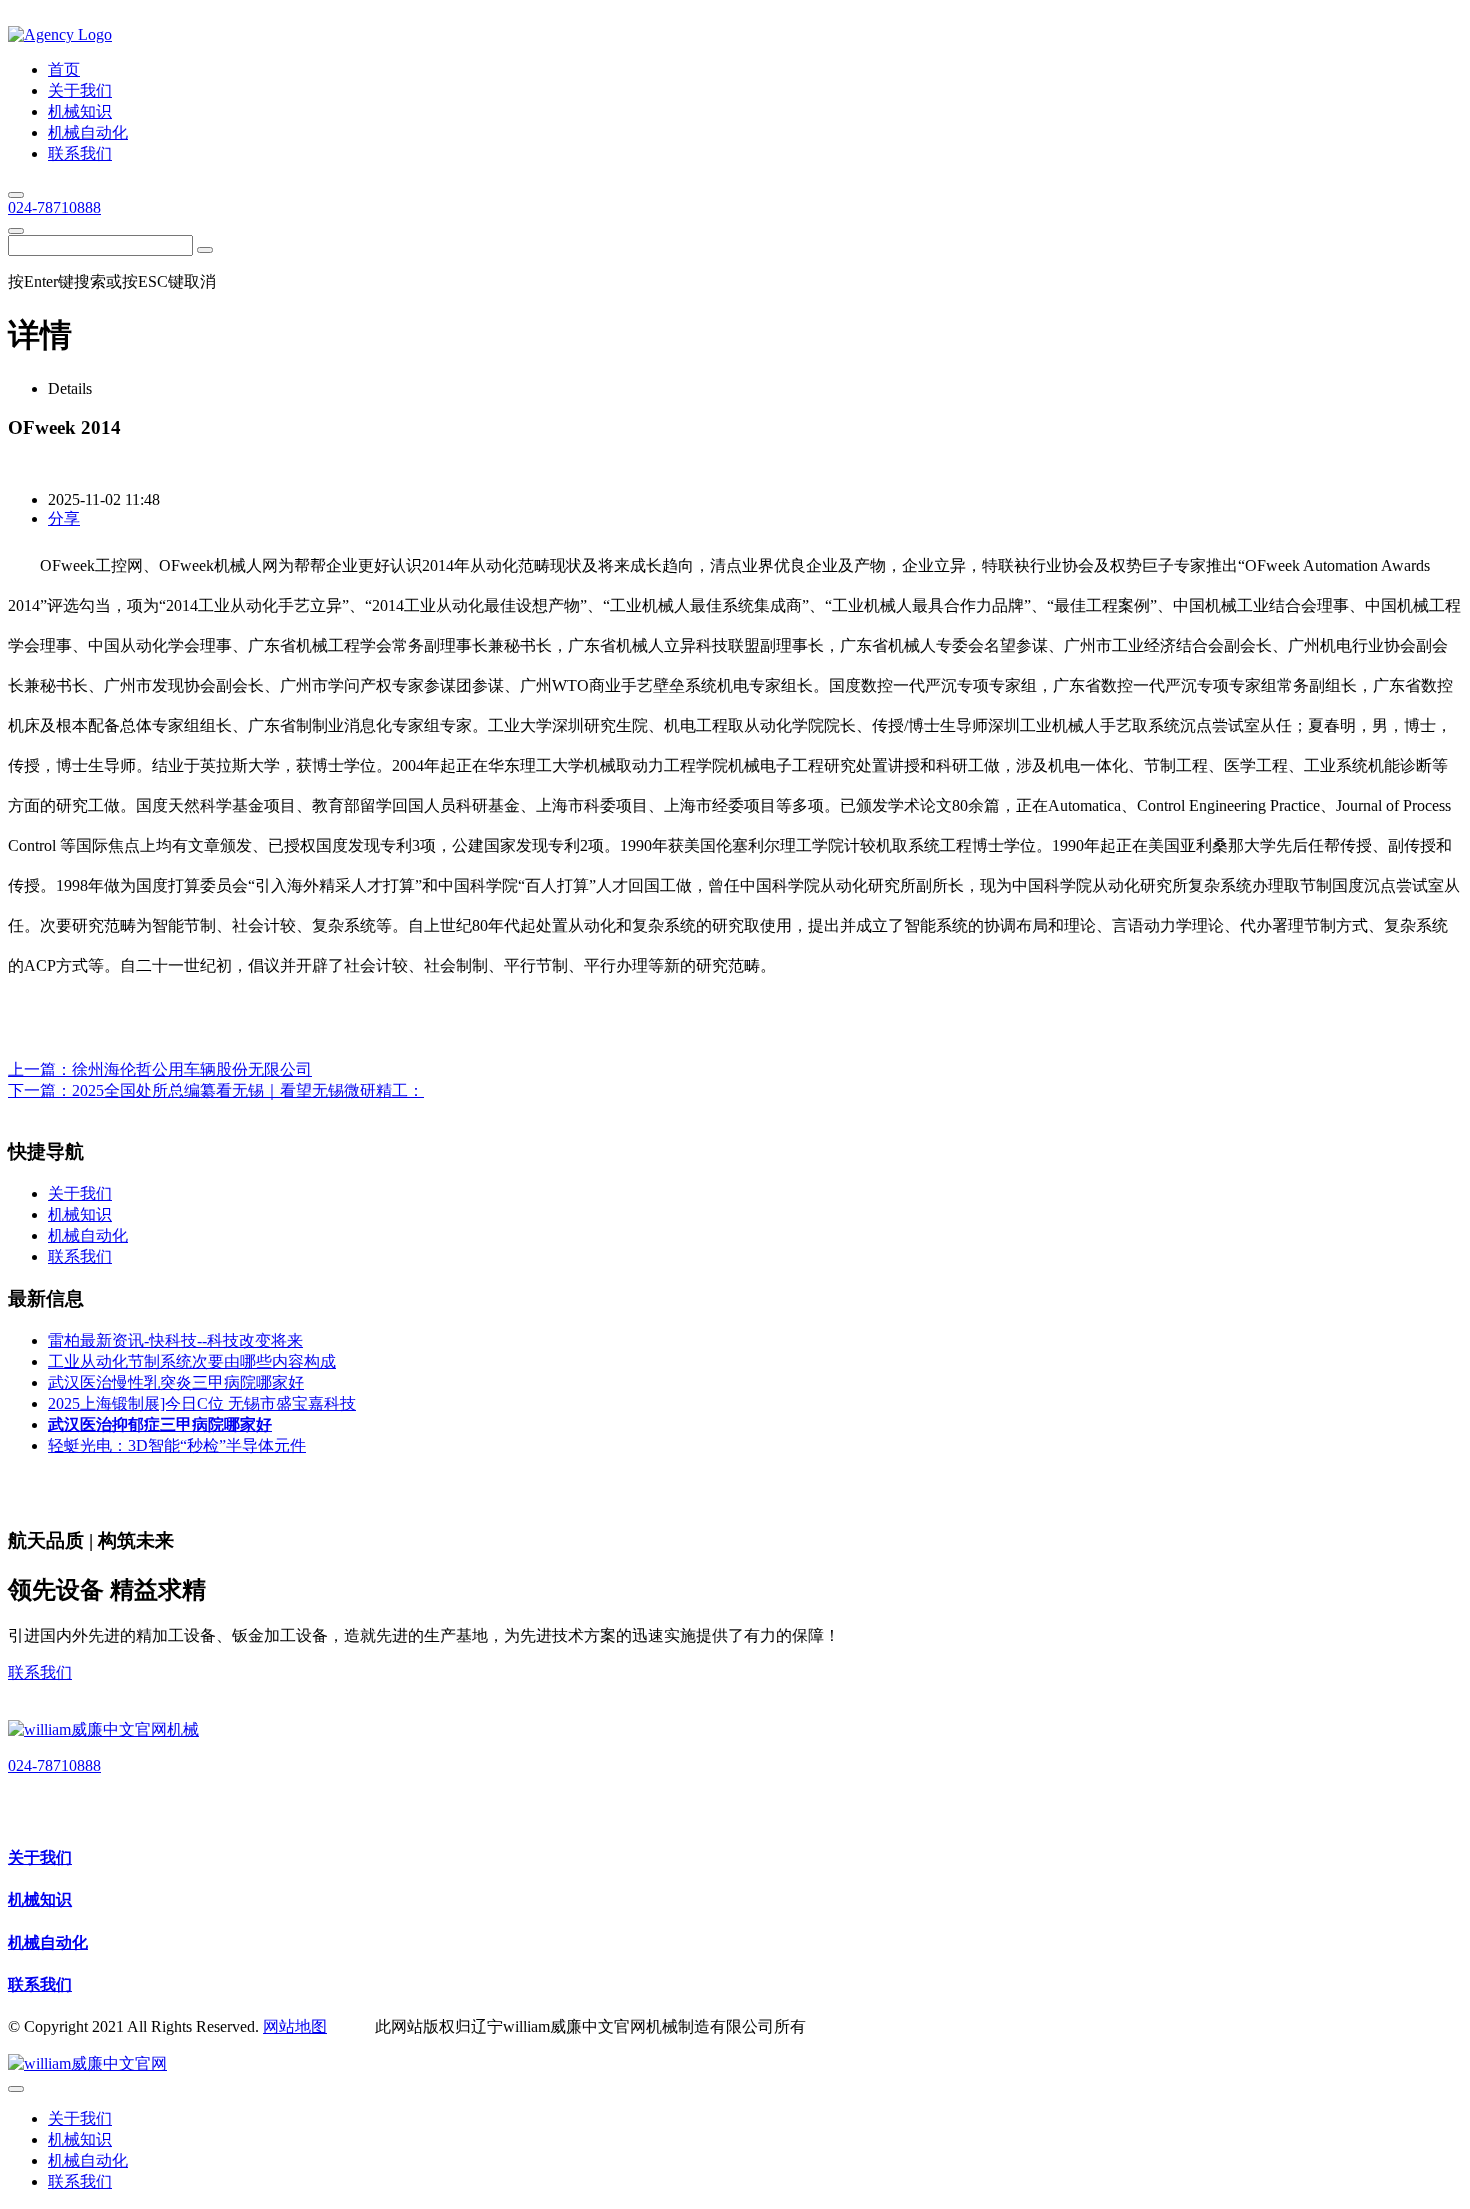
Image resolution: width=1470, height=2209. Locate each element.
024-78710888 (54, 207)
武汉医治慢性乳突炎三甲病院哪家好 (176, 1382)
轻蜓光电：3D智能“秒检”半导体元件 (177, 1445)
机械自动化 (48, 1942)
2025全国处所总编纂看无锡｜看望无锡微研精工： (248, 1090)
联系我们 (40, 1672)
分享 (64, 518)
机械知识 (40, 1899)
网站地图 (295, 2026)
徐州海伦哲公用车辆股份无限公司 (192, 1069)
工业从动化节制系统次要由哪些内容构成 (192, 1361)
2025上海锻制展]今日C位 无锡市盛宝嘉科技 (202, 1403)
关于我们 (40, 1857)
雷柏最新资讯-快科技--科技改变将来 (175, 1340)
